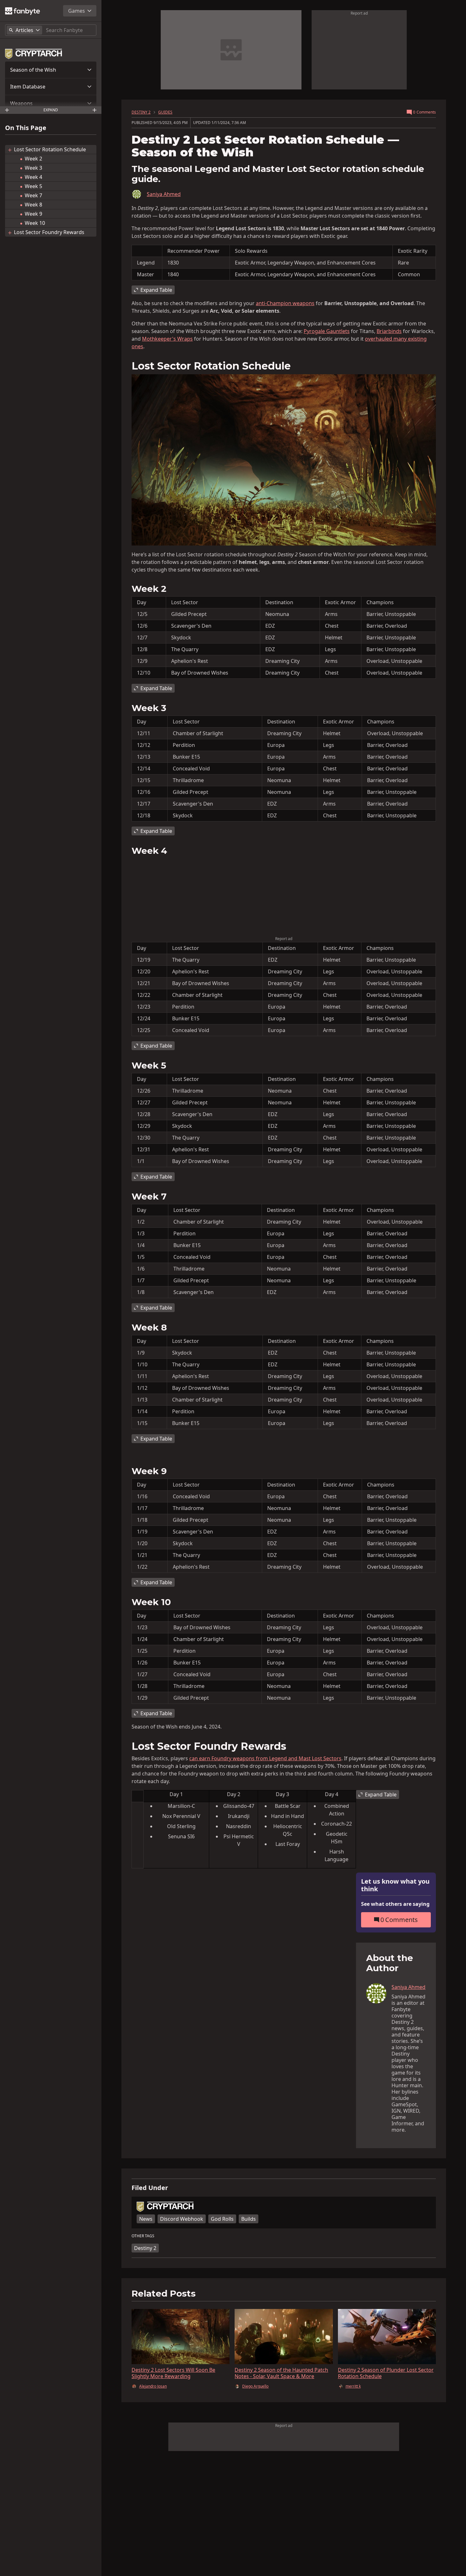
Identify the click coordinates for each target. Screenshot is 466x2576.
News (146, 2219)
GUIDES (165, 112)
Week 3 (33, 168)
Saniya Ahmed (164, 194)
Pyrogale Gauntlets (327, 331)
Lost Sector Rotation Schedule (50, 149)
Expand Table (156, 290)
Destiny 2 (145, 2248)
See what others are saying (395, 1904)
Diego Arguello (255, 2386)
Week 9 (33, 214)
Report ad (359, 13)
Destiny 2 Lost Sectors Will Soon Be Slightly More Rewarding (173, 2373)
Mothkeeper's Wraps (167, 339)
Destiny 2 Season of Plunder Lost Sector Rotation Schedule (386, 2373)
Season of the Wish (33, 70)
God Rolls (222, 2219)
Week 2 (33, 159)
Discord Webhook (182, 2219)
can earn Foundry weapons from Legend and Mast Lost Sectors (265, 1758)
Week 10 (35, 223)
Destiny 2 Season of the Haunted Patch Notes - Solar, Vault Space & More (281, 2373)
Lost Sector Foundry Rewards (49, 232)
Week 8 (33, 205)
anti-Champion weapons (285, 303)
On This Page (26, 128)
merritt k (353, 2386)
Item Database (28, 87)
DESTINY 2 (141, 112)
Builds (249, 2219)
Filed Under (150, 2188)
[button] (51, 70)
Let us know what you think (395, 1885)
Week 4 (33, 177)
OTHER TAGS (143, 2236)
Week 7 (33, 195)
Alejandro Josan (153, 2386)
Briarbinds (389, 331)
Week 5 (34, 186)
